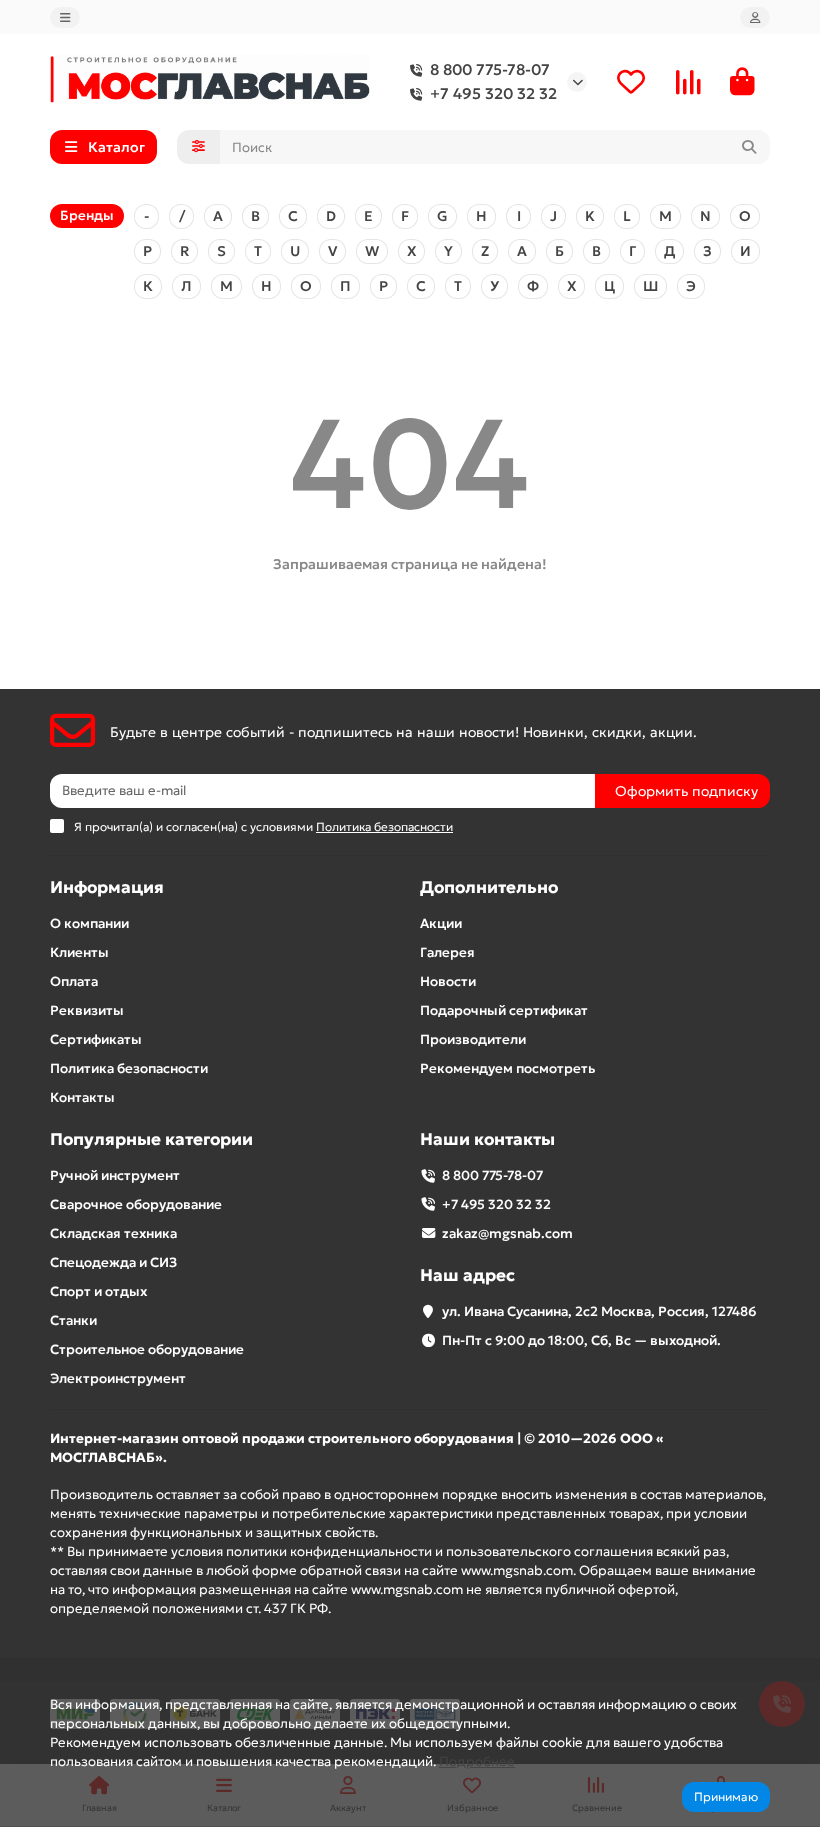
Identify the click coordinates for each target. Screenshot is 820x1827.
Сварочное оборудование (136, 1204)
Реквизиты (87, 1010)
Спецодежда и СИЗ (113, 1262)
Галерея (447, 952)
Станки (73, 1320)
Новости (448, 981)
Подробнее (477, 1761)
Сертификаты (96, 1039)
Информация (107, 887)
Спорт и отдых (98, 1291)
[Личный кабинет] (755, 17)
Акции (441, 923)
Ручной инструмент (115, 1175)
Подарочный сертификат (504, 1010)
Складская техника (113, 1233)
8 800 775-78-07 (490, 69)
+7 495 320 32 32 (493, 93)
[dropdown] (65, 17)
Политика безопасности (129, 1068)
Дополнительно (489, 887)
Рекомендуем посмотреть (507, 1068)
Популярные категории (151, 1139)
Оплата (74, 981)
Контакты (82, 1097)
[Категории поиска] (198, 147)
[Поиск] (749, 147)
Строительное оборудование (147, 1349)
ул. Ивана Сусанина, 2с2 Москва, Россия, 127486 (599, 1311)
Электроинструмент (118, 1378)
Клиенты (79, 952)
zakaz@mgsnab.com (507, 1233)
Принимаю (726, 1796)
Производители (473, 1039)
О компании (89, 923)
